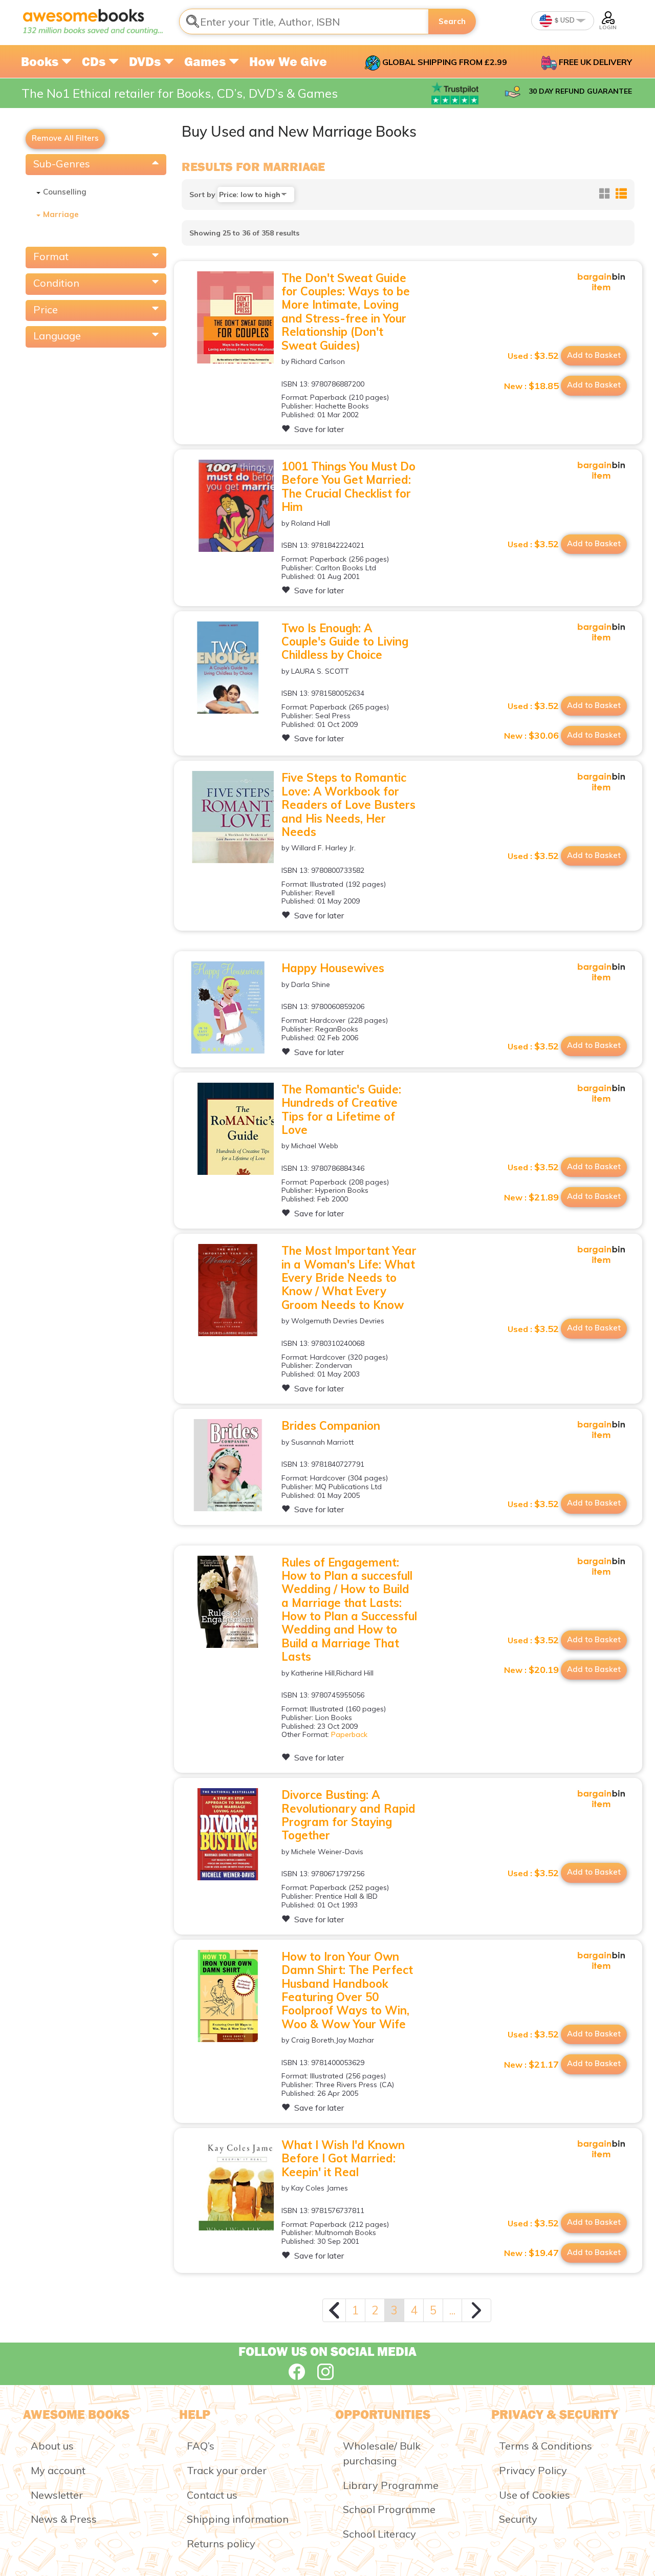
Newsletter (57, 2495)
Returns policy (221, 2543)
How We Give (288, 61)
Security (518, 2519)
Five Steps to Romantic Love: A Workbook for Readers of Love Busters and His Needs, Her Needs (348, 805)
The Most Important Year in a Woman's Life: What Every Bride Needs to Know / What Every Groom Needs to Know (349, 1278)
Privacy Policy (533, 2470)
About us (52, 2446)
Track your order (227, 2470)
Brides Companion (331, 1426)
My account (58, 2470)
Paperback (349, 1734)
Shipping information (238, 2519)
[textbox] (304, 22)
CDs (95, 61)
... (452, 2310)
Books (41, 61)
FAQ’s (201, 2446)
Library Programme (391, 2485)
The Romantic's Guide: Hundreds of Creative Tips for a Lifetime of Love (341, 1110)
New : (531, 386)
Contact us (212, 2495)
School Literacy (379, 2534)
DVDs (146, 61)
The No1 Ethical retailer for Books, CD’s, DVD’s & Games (180, 93)
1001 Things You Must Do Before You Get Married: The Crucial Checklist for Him (348, 487)
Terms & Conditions (545, 2446)
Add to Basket (594, 355)
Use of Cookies (534, 2495)
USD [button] (567, 20)
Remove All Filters (65, 138)
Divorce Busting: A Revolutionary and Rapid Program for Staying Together (348, 1815)
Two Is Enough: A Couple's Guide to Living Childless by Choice (345, 642)
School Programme (389, 2509)
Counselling (65, 192)
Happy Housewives (333, 968)
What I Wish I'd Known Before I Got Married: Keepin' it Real (343, 2159)
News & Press (64, 2519)
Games (206, 61)
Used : (533, 356)
